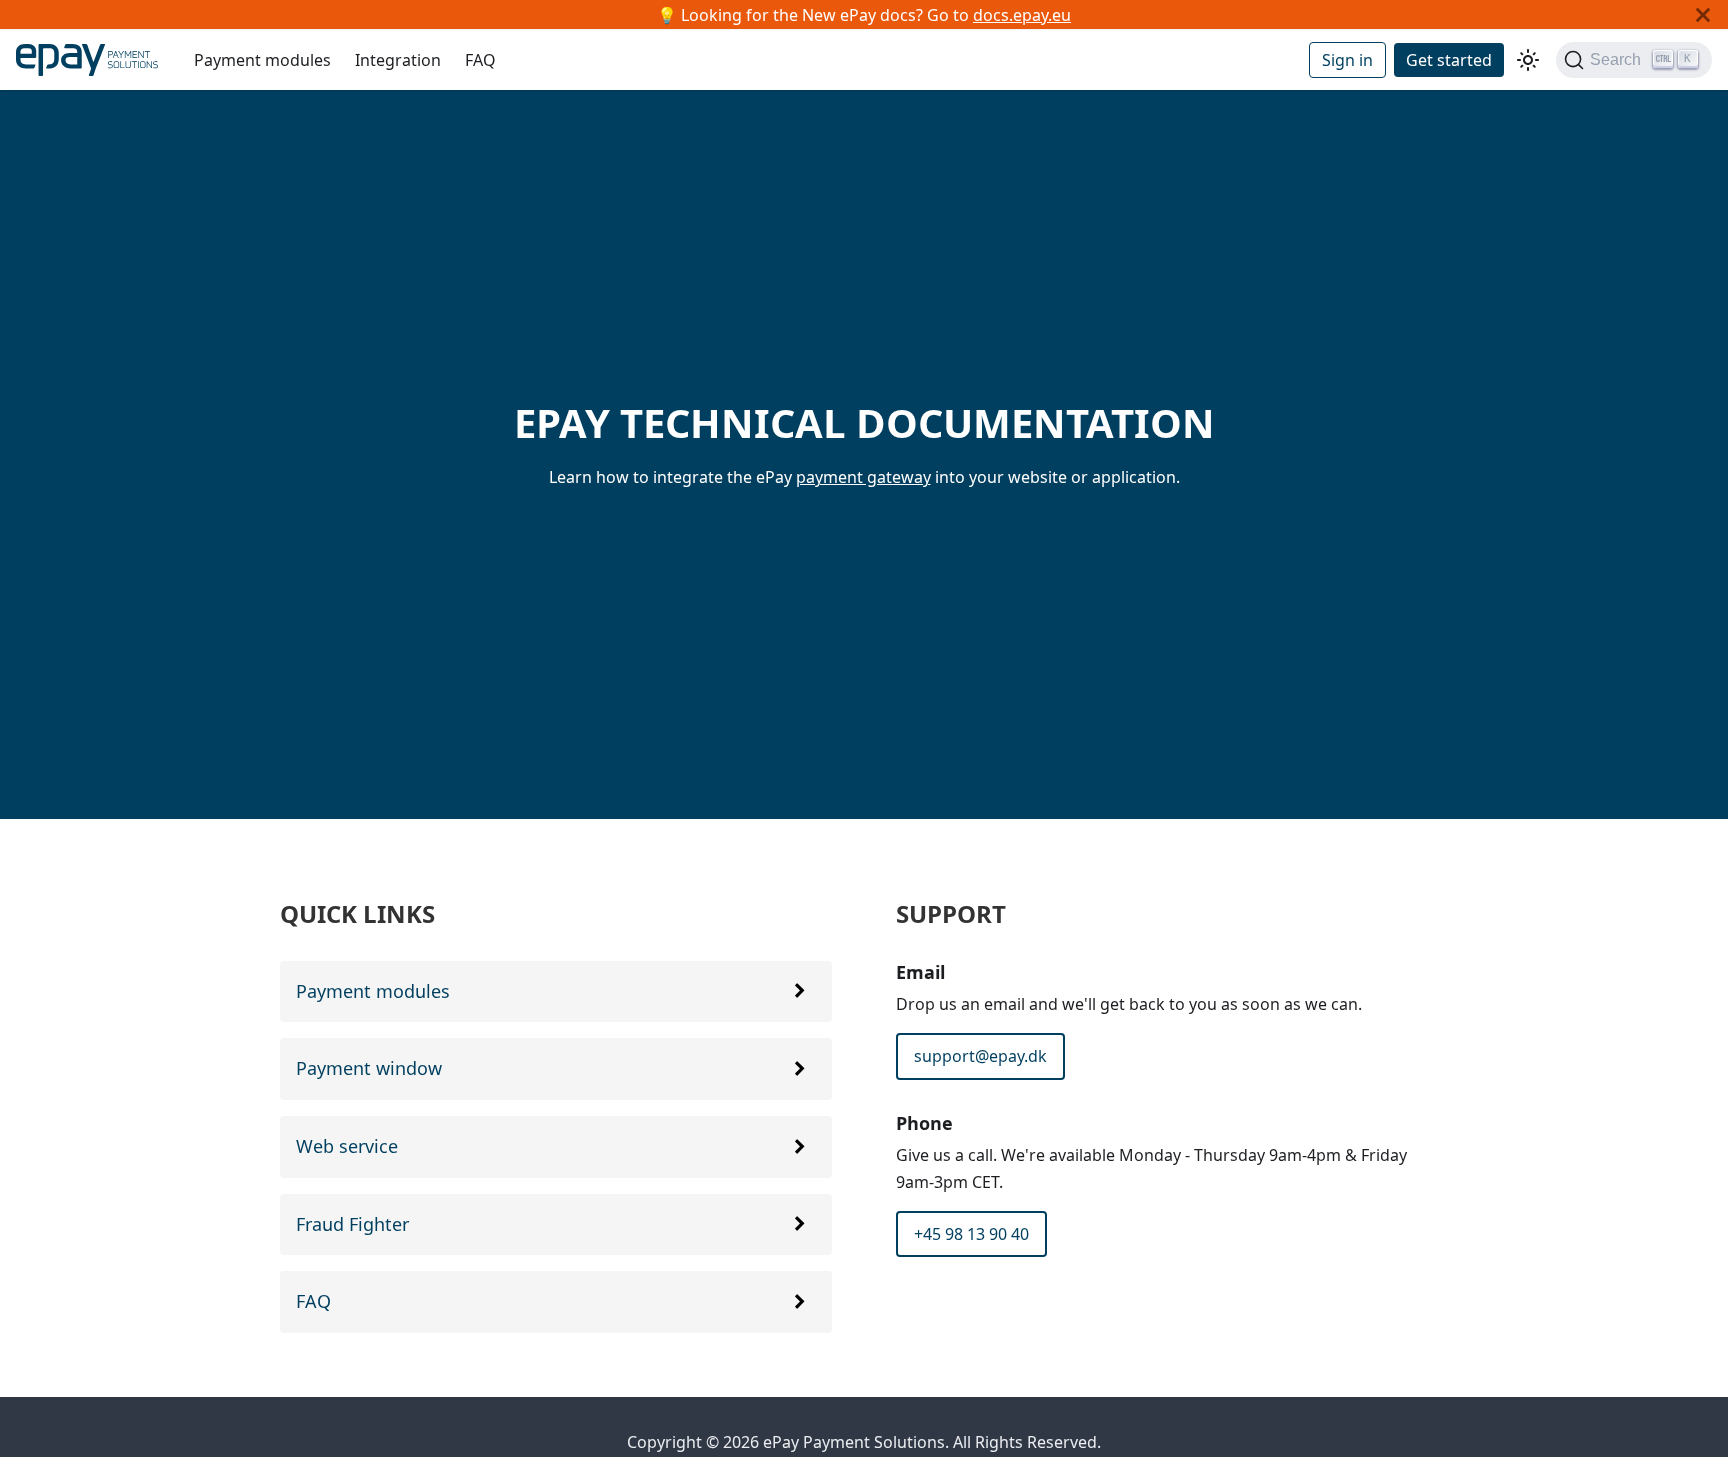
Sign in (1347, 60)
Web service (347, 1146)
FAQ (480, 60)
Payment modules (262, 60)
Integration (398, 60)
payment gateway (863, 477)
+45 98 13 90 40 (971, 1234)
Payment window (369, 1068)
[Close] (1703, 14)
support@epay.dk (980, 1056)
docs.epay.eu (1022, 15)
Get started (1449, 60)
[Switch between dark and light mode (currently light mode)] (1528, 60)
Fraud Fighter (352, 1224)
